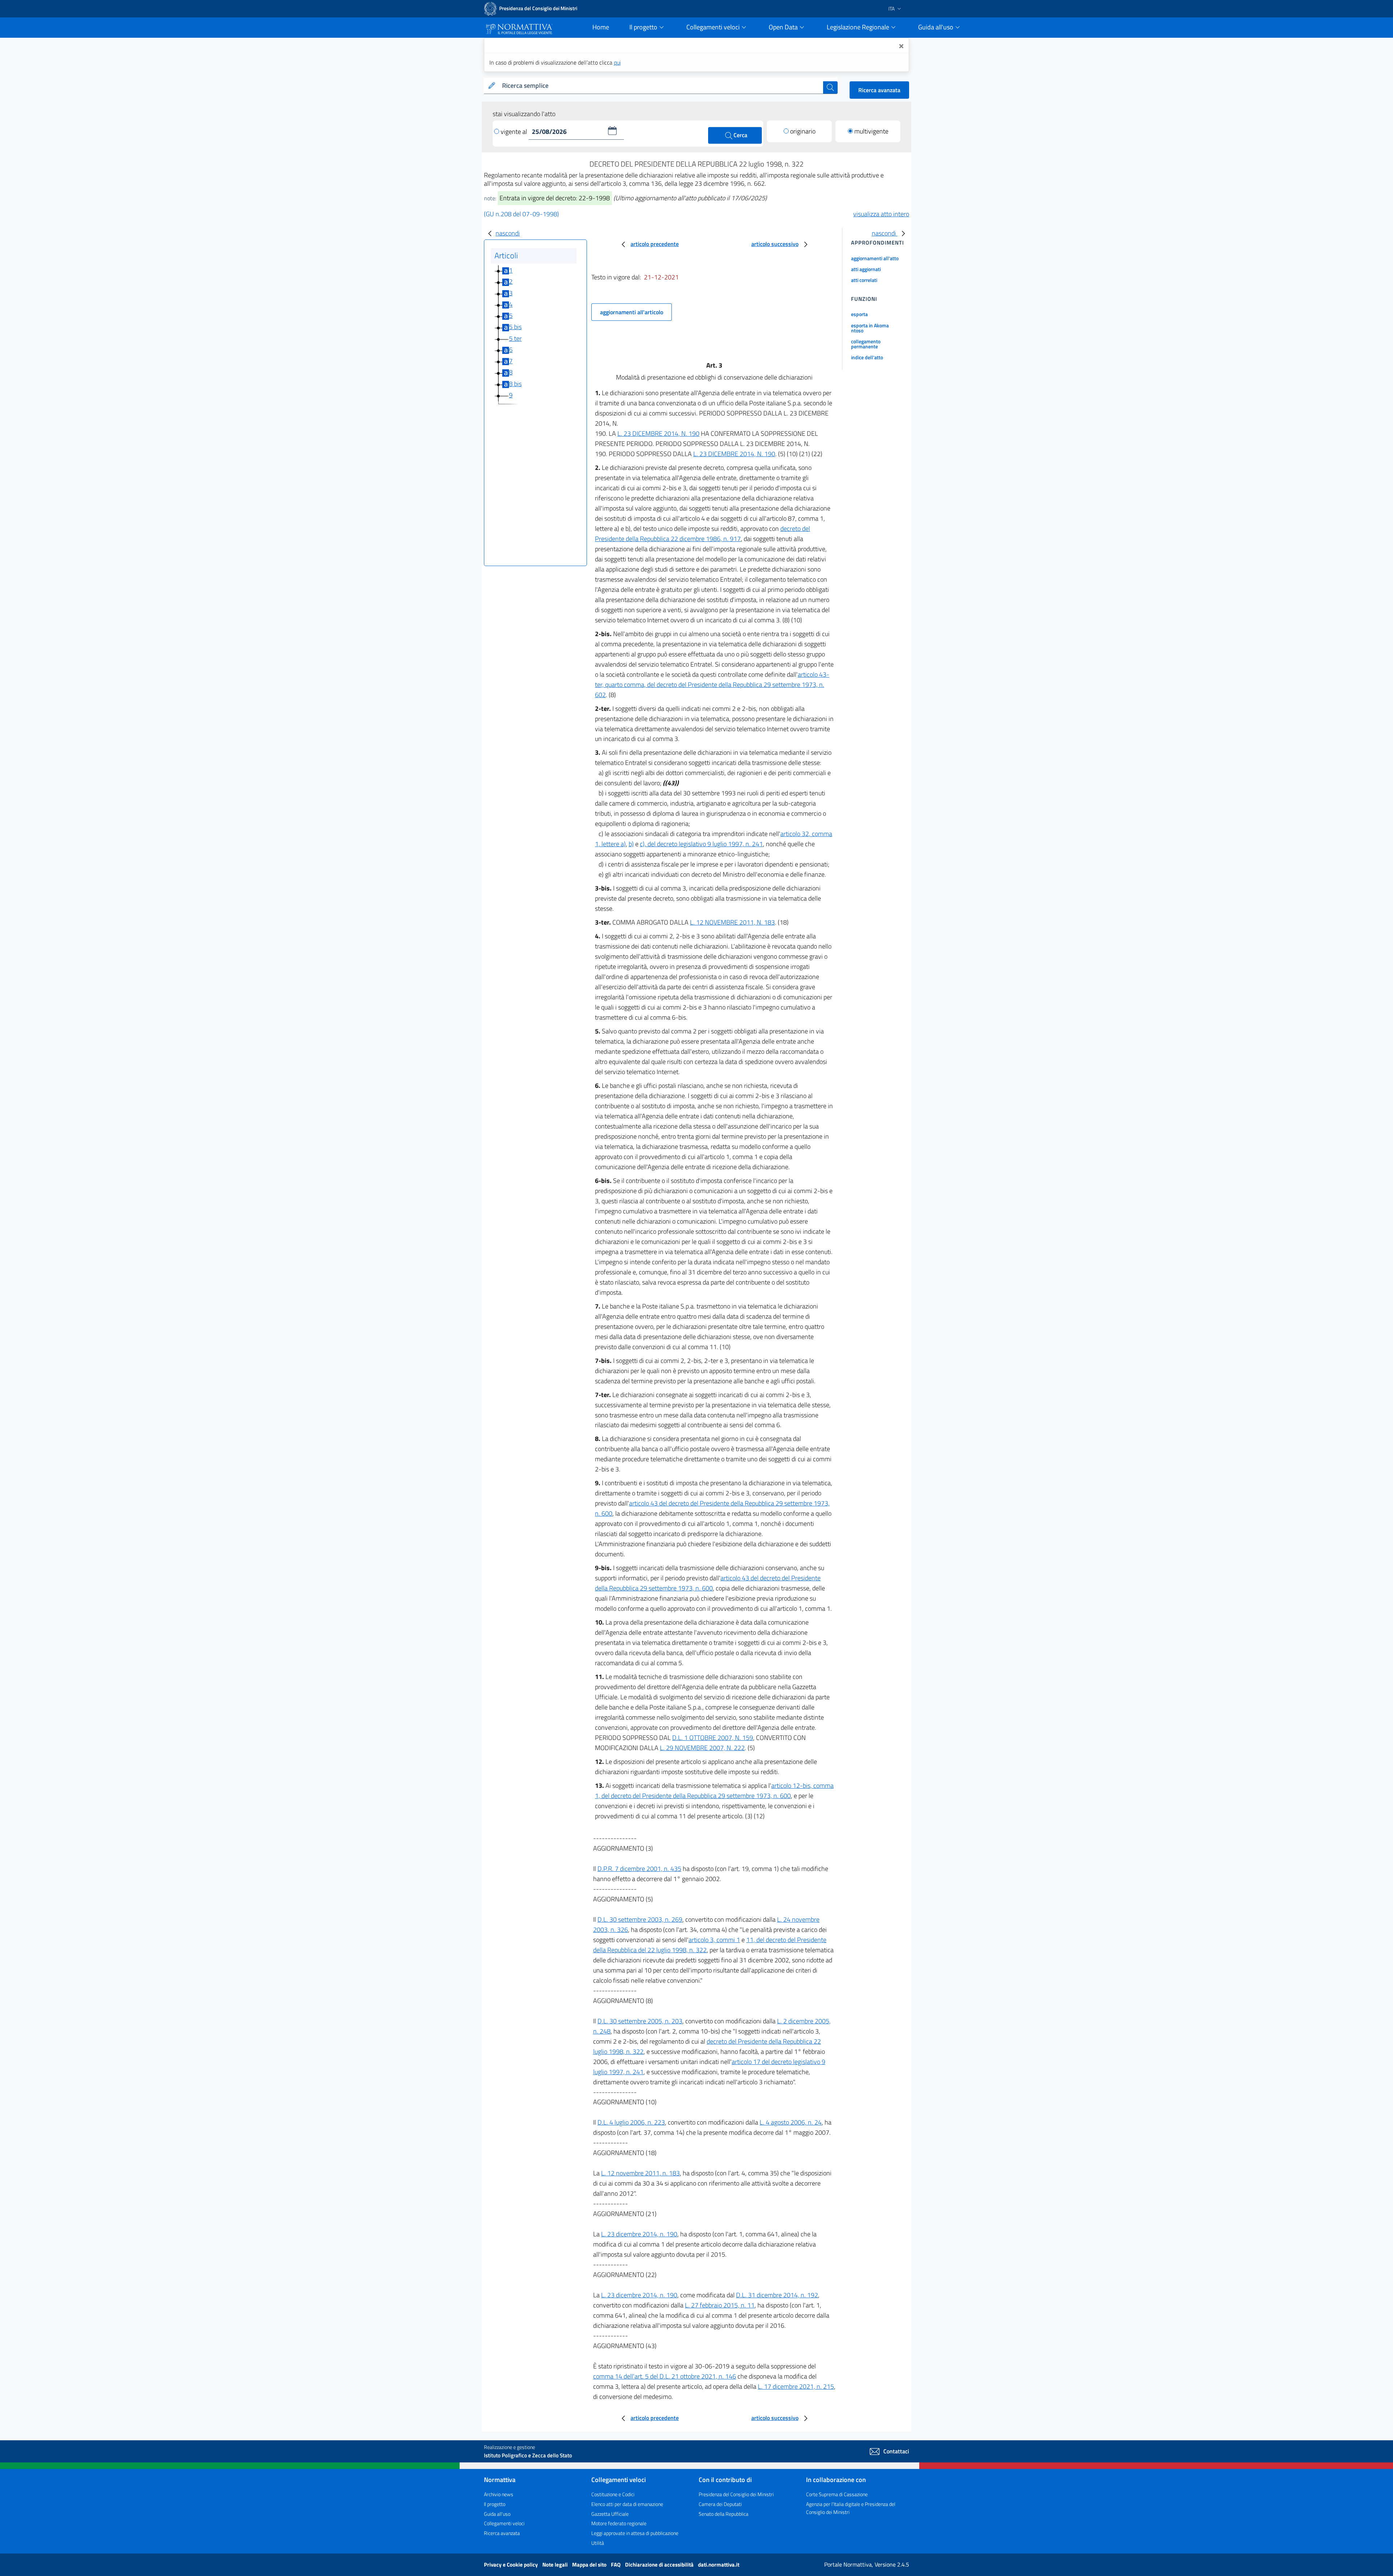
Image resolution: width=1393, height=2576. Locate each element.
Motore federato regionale (619, 2523)
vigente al (515, 132)
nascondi (508, 233)
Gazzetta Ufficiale (610, 2514)
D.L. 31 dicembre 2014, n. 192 (777, 2295)
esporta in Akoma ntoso (870, 328)
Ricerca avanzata (879, 90)
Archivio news (499, 2494)
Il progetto (495, 2504)
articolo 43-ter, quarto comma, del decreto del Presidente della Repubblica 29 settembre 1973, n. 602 (712, 685)
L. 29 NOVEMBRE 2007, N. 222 (702, 1748)
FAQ (616, 2565)
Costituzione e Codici (613, 2494)
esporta (859, 314)
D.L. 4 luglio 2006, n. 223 (631, 2122)
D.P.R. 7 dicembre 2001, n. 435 (639, 1869)
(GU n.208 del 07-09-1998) (521, 214)
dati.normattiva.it (719, 2565)
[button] (612, 131)
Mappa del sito (590, 2565)
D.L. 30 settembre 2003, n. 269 (640, 1919)
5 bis (515, 327)
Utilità (598, 2543)
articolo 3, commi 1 (714, 1940)
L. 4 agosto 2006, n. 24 (791, 2122)
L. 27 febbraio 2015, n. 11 (720, 2305)
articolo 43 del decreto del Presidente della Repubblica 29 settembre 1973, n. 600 (708, 1583)
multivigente (871, 131)
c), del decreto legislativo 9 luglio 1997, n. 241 (701, 844)
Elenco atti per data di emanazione (627, 2504)
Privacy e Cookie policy (511, 2565)
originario (803, 131)
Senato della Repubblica (724, 2514)
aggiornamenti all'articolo (632, 312)
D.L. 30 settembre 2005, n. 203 (640, 2021)
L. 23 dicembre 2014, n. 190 (639, 2234)
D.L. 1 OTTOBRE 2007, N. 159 (713, 1738)
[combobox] (661, 86)
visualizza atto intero (881, 214)
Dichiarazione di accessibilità (660, 2565)
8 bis (515, 384)
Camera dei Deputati (720, 2504)
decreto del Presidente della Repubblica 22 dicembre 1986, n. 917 (702, 534)
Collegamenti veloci (504, 2523)
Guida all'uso (497, 2514)
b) (631, 844)
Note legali (556, 2565)
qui (617, 62)
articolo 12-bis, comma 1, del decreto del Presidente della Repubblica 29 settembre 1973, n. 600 (714, 1791)
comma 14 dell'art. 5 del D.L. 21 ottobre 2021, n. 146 (665, 2376)
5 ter (515, 338)
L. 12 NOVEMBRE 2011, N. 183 (732, 922)
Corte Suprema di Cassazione (837, 2494)
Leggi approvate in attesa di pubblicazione (635, 2533)
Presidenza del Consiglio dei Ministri (736, 2494)
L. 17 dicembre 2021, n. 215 (796, 2386)
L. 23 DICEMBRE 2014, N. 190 (658, 433)
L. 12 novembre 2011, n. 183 (640, 2173)
